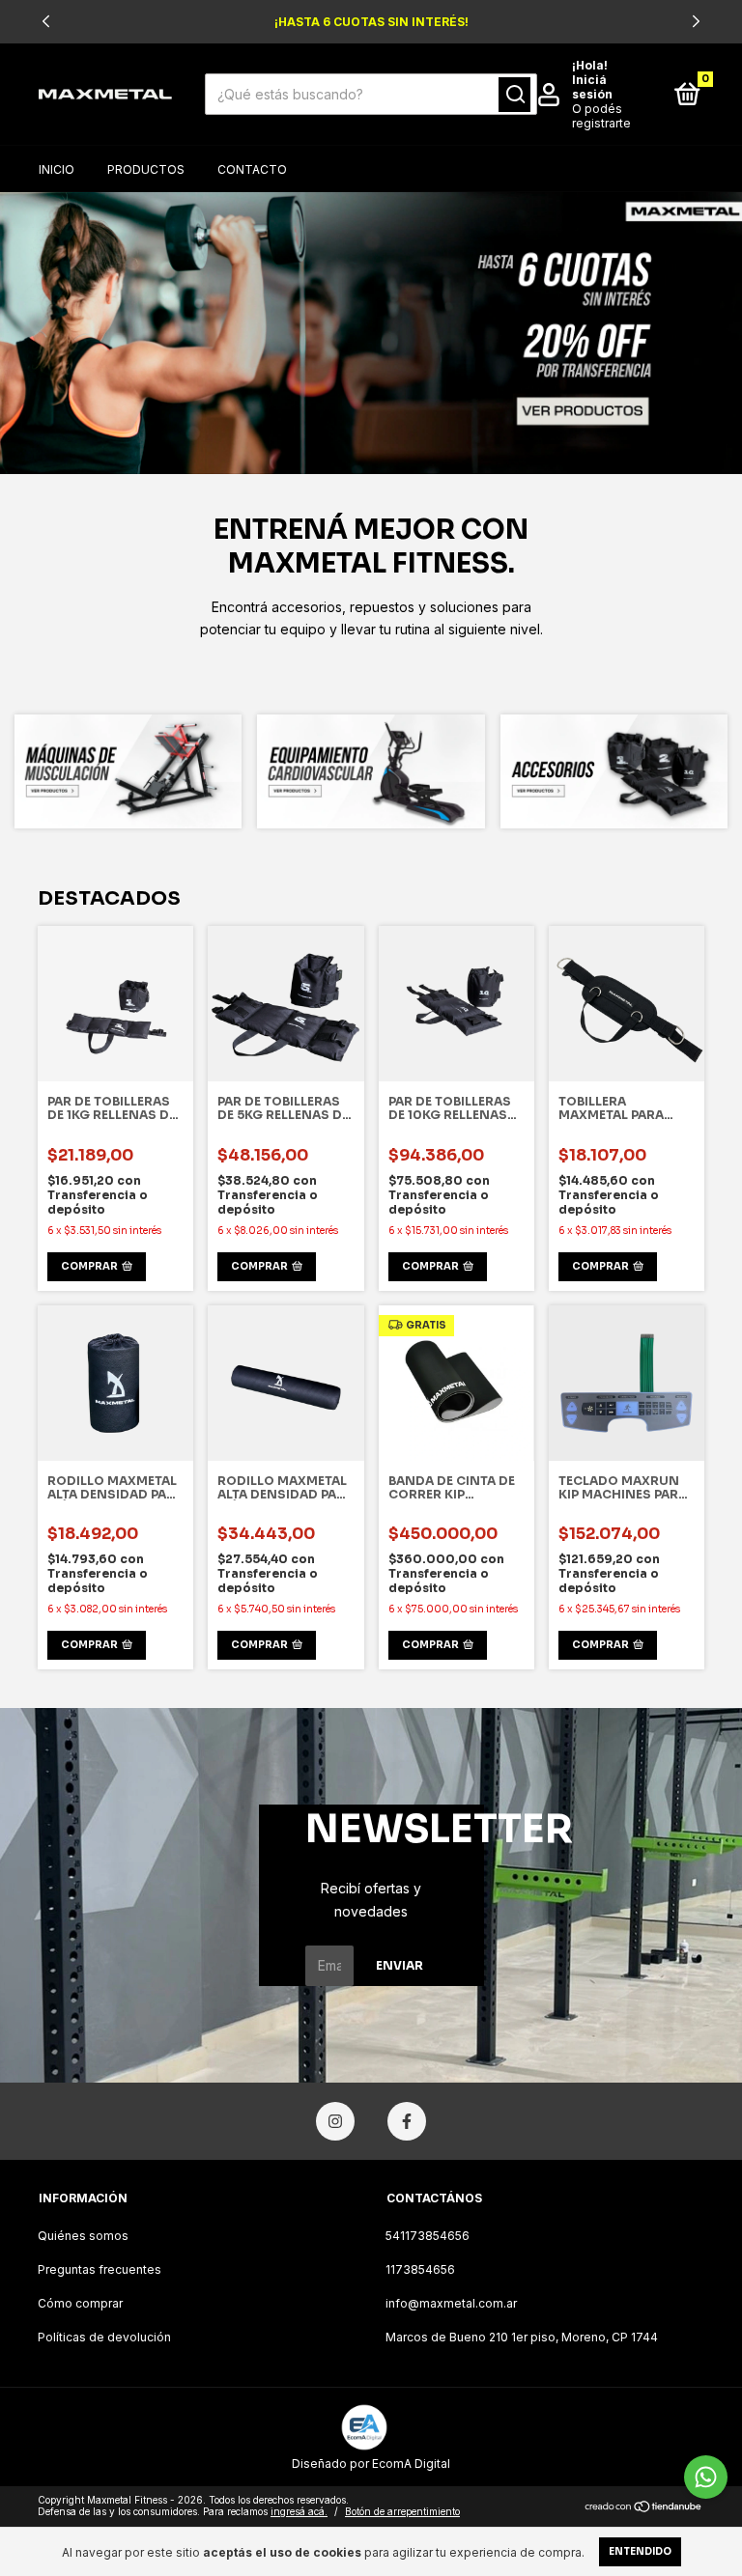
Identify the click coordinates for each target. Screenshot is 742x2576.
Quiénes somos (83, 2236)
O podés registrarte (601, 116)
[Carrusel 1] (371, 333)
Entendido (640, 2551)
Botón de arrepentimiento (402, 2511)
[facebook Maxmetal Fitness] (407, 2121)
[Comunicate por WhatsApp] (706, 2477)
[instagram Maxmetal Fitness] (335, 2121)
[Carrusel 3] (614, 771)
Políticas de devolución (104, 2337)
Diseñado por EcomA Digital (371, 2464)
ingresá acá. (299, 2511)
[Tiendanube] (644, 2508)
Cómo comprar (80, 2303)
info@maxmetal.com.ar (451, 2303)
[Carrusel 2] (371, 771)
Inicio (57, 169)
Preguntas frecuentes (100, 2269)
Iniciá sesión (592, 87)
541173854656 (428, 2236)
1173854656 (420, 2269)
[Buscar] (514, 95)
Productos (146, 169)
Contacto (252, 169)
